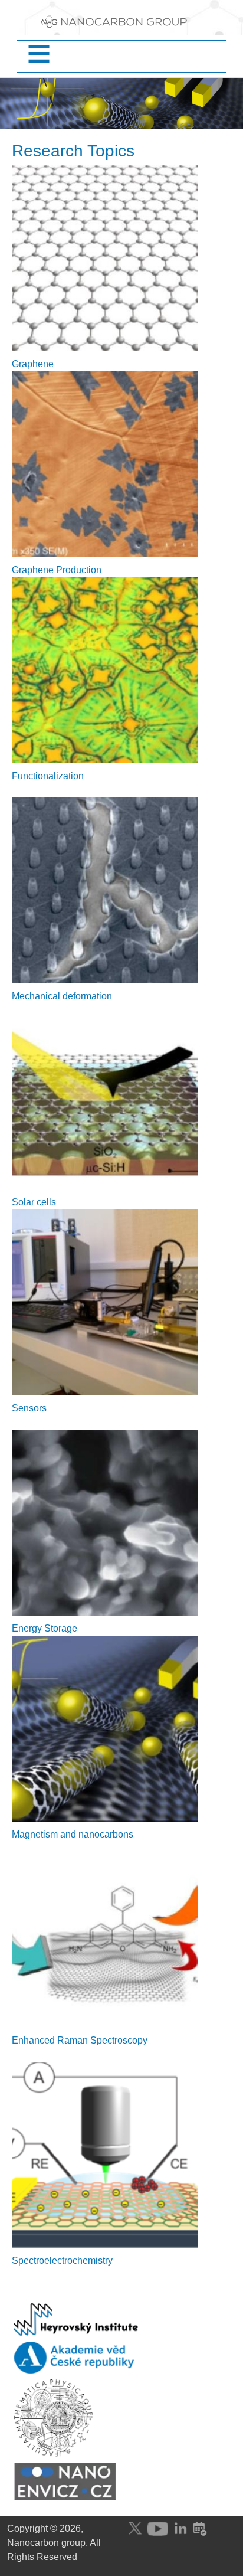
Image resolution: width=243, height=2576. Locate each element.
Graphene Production (57, 570)
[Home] (121, 25)
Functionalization (48, 776)
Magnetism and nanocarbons (73, 1834)
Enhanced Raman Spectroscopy (80, 2040)
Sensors (29, 1408)
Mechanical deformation (62, 996)
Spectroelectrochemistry (62, 2260)
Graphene (33, 364)
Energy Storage (45, 1628)
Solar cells (34, 1202)
